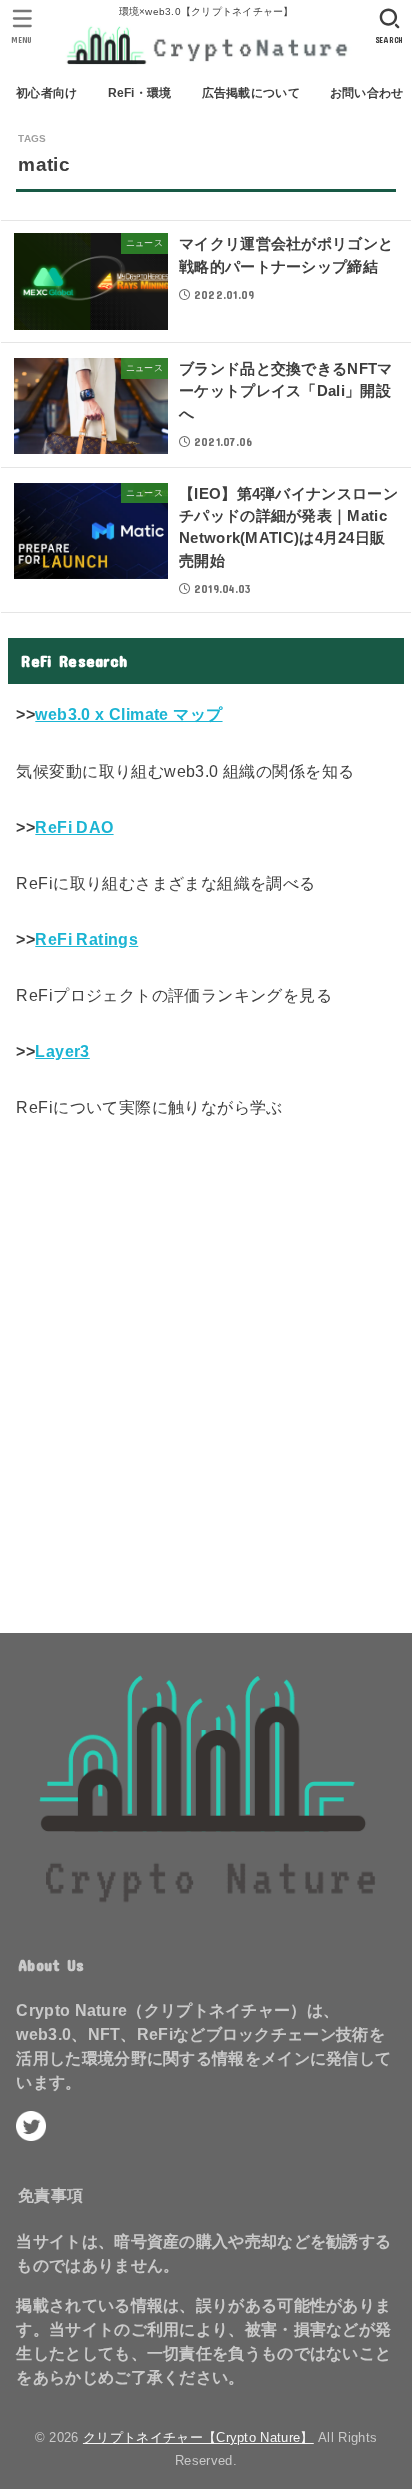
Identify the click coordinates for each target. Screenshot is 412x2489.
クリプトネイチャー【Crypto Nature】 (198, 2437)
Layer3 (62, 1051)
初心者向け (46, 93)
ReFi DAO (74, 827)
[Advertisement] (206, 1370)
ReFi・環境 (140, 93)
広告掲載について (251, 93)
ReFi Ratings (86, 939)
